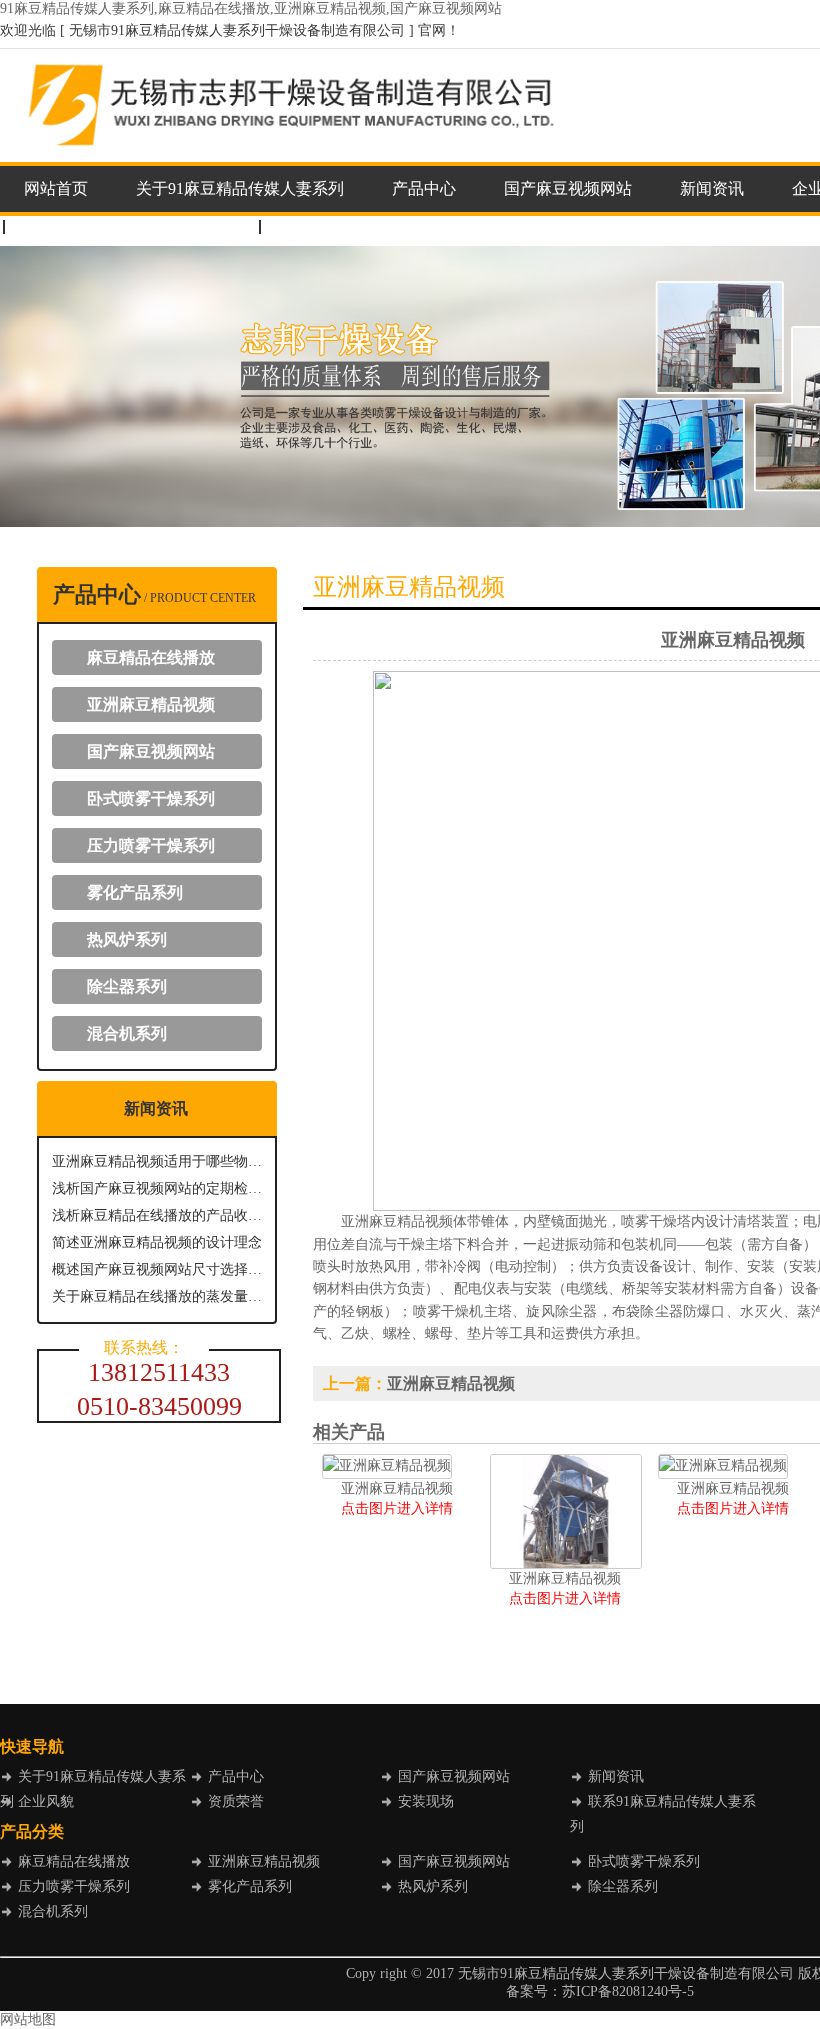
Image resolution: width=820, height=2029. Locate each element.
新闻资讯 (712, 188)
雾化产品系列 (135, 892)
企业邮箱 (312, 226)
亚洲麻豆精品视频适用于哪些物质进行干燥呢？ (157, 1161)
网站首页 (56, 188)
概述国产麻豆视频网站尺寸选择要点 (157, 1269)
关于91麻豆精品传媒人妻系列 (240, 188)
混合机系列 (127, 1033)
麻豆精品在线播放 (151, 657)
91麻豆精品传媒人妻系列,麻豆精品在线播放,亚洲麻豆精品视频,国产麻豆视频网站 (251, 8)
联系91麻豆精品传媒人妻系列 (128, 226)
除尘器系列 (127, 986)
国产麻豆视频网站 (568, 188)
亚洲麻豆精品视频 (151, 704)
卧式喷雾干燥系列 (151, 798)
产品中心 (424, 188)
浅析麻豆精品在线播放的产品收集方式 (157, 1215)
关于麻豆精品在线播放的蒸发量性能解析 (157, 1296)
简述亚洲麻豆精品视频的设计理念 (157, 1242)
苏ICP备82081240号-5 (628, 1991)
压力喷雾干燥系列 (151, 845)
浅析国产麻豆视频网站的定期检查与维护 (157, 1188)
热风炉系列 (127, 939)
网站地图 (28, 2019)
